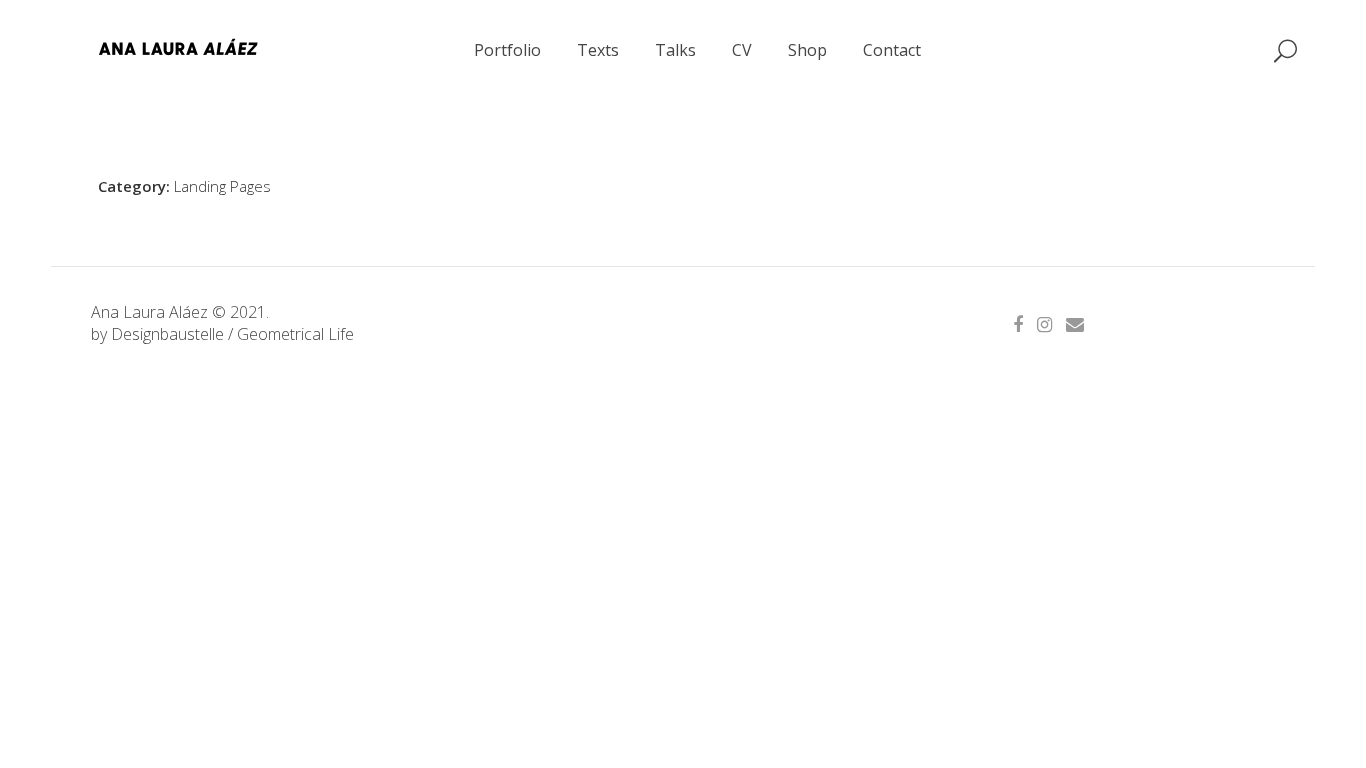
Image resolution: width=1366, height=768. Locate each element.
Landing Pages (222, 186)
